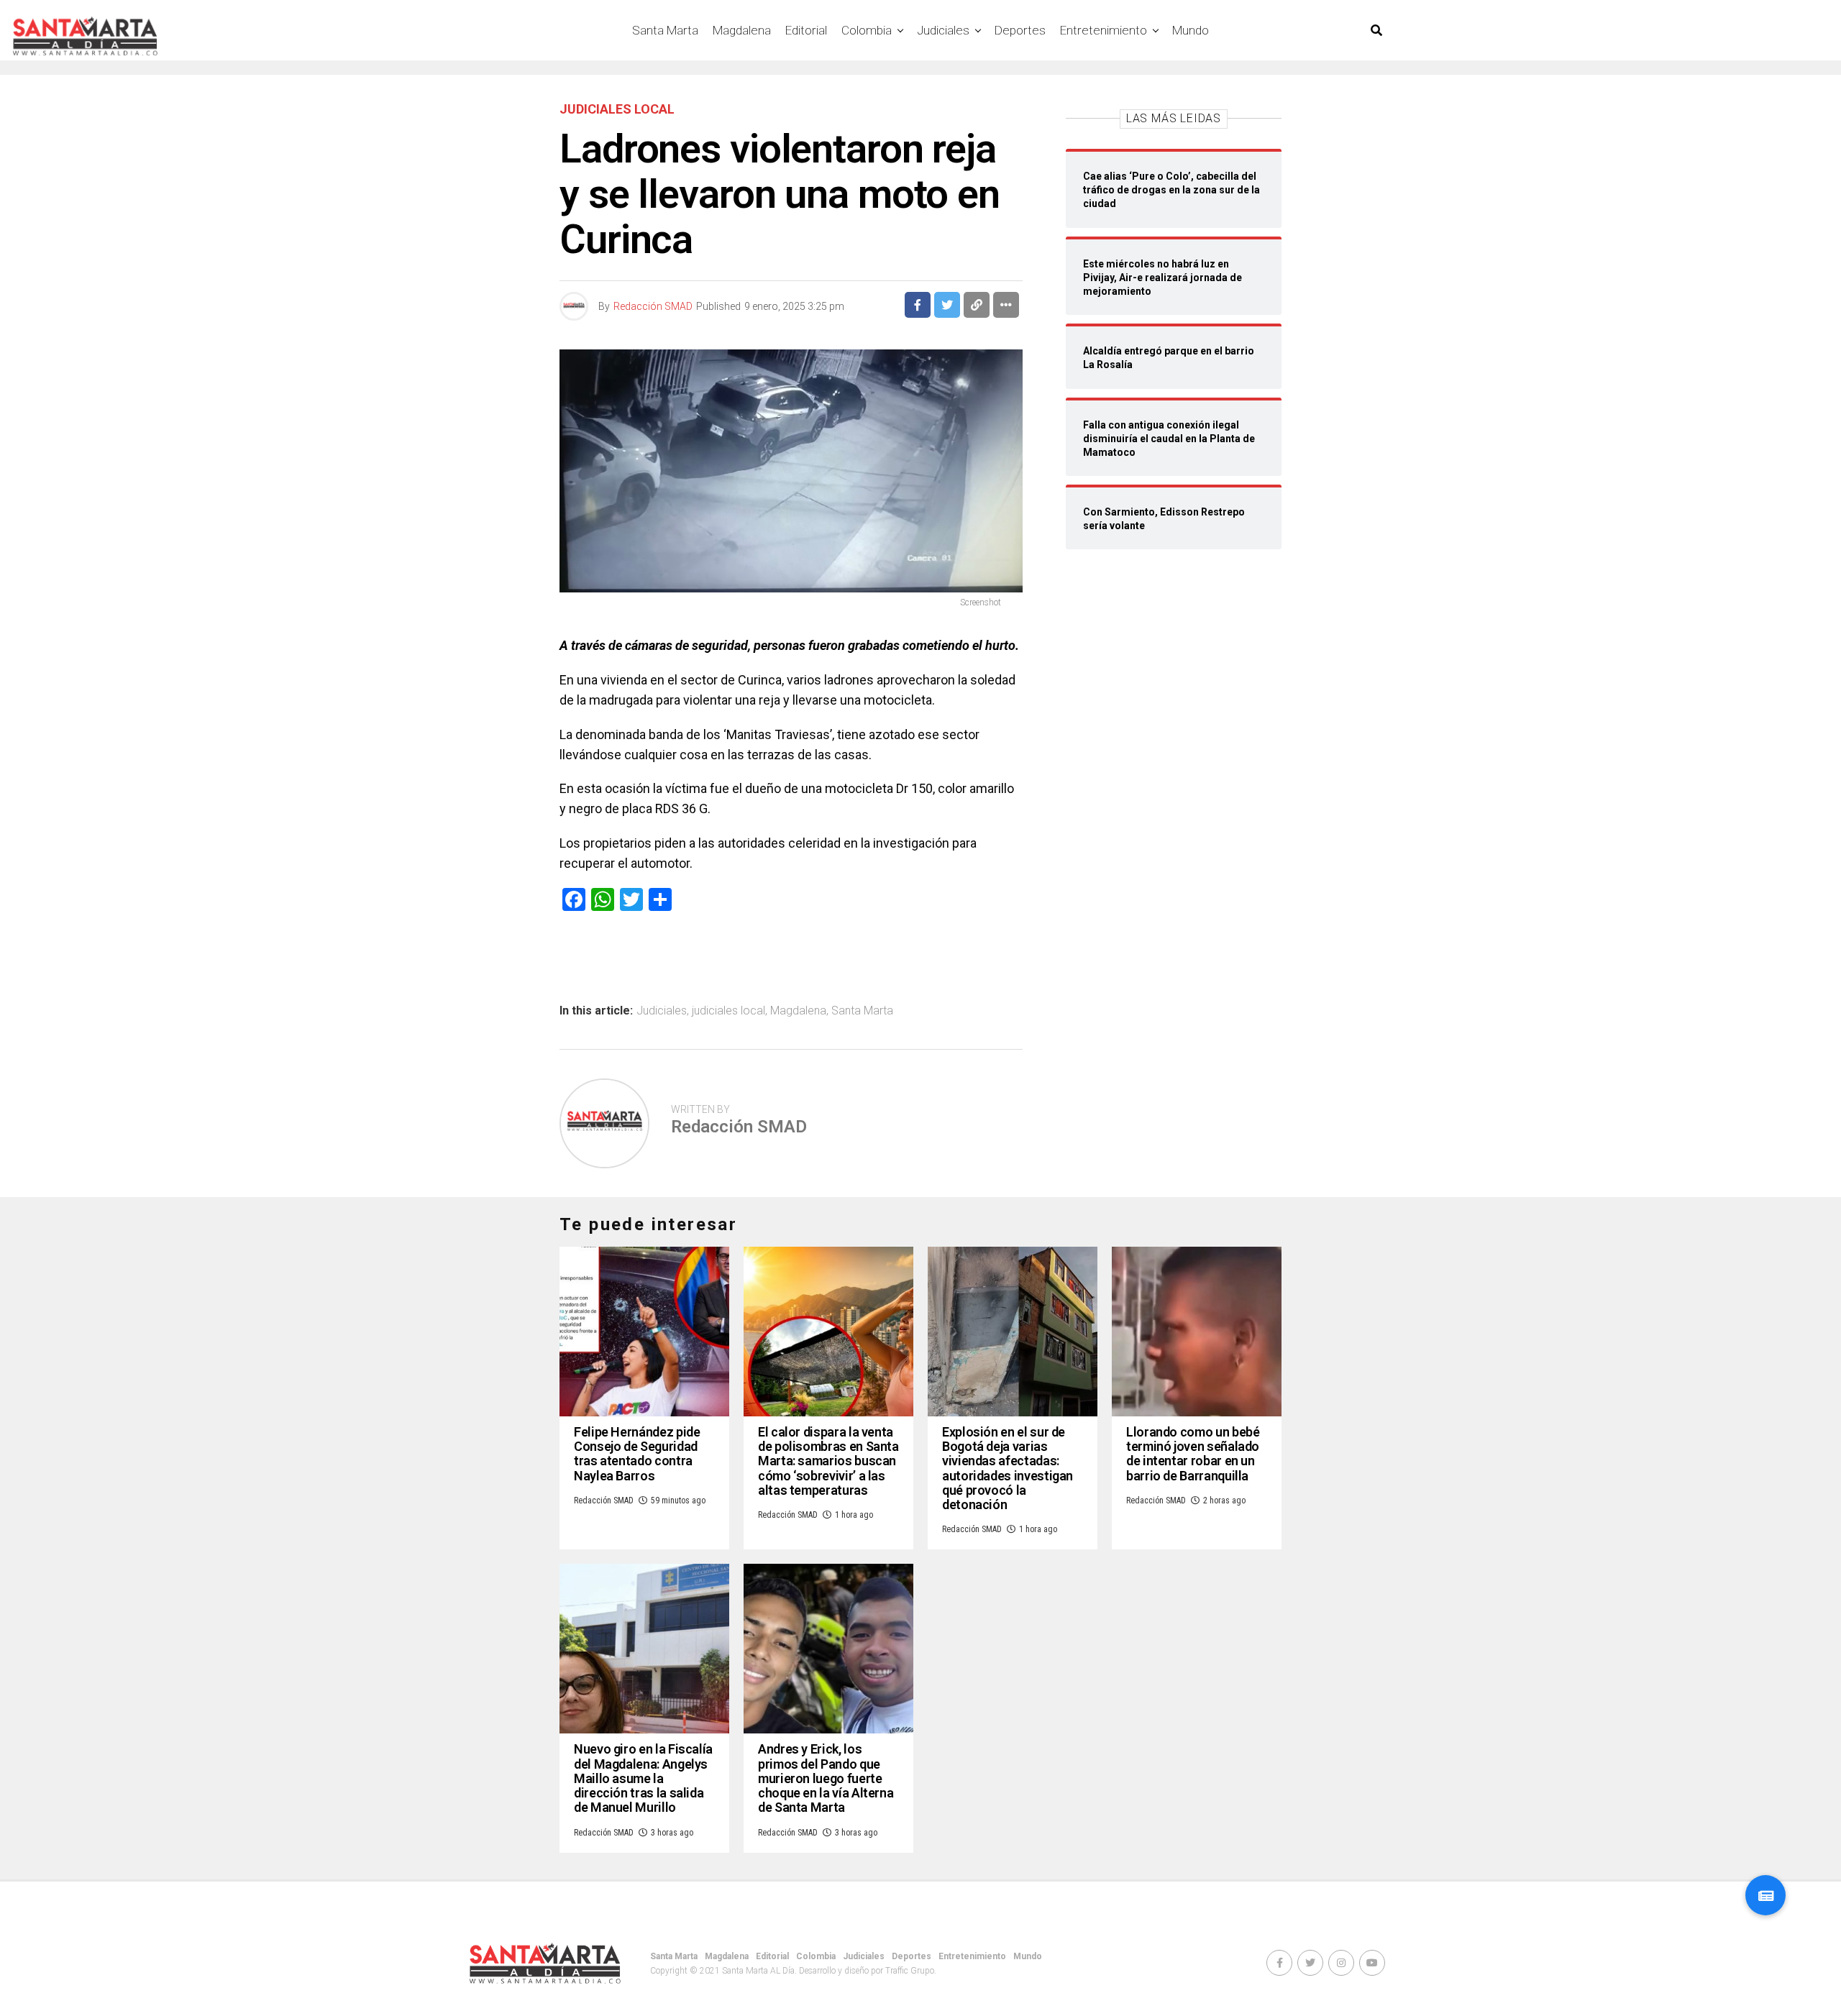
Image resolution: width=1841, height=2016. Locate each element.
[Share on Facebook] (918, 305)
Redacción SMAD (653, 306)
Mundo (1191, 30)
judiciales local (728, 1011)
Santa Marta (665, 30)
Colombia (867, 30)
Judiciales (943, 30)
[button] (1765, 1895)
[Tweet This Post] (947, 305)
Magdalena (742, 30)
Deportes (1020, 30)
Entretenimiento (1104, 30)
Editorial (806, 30)
